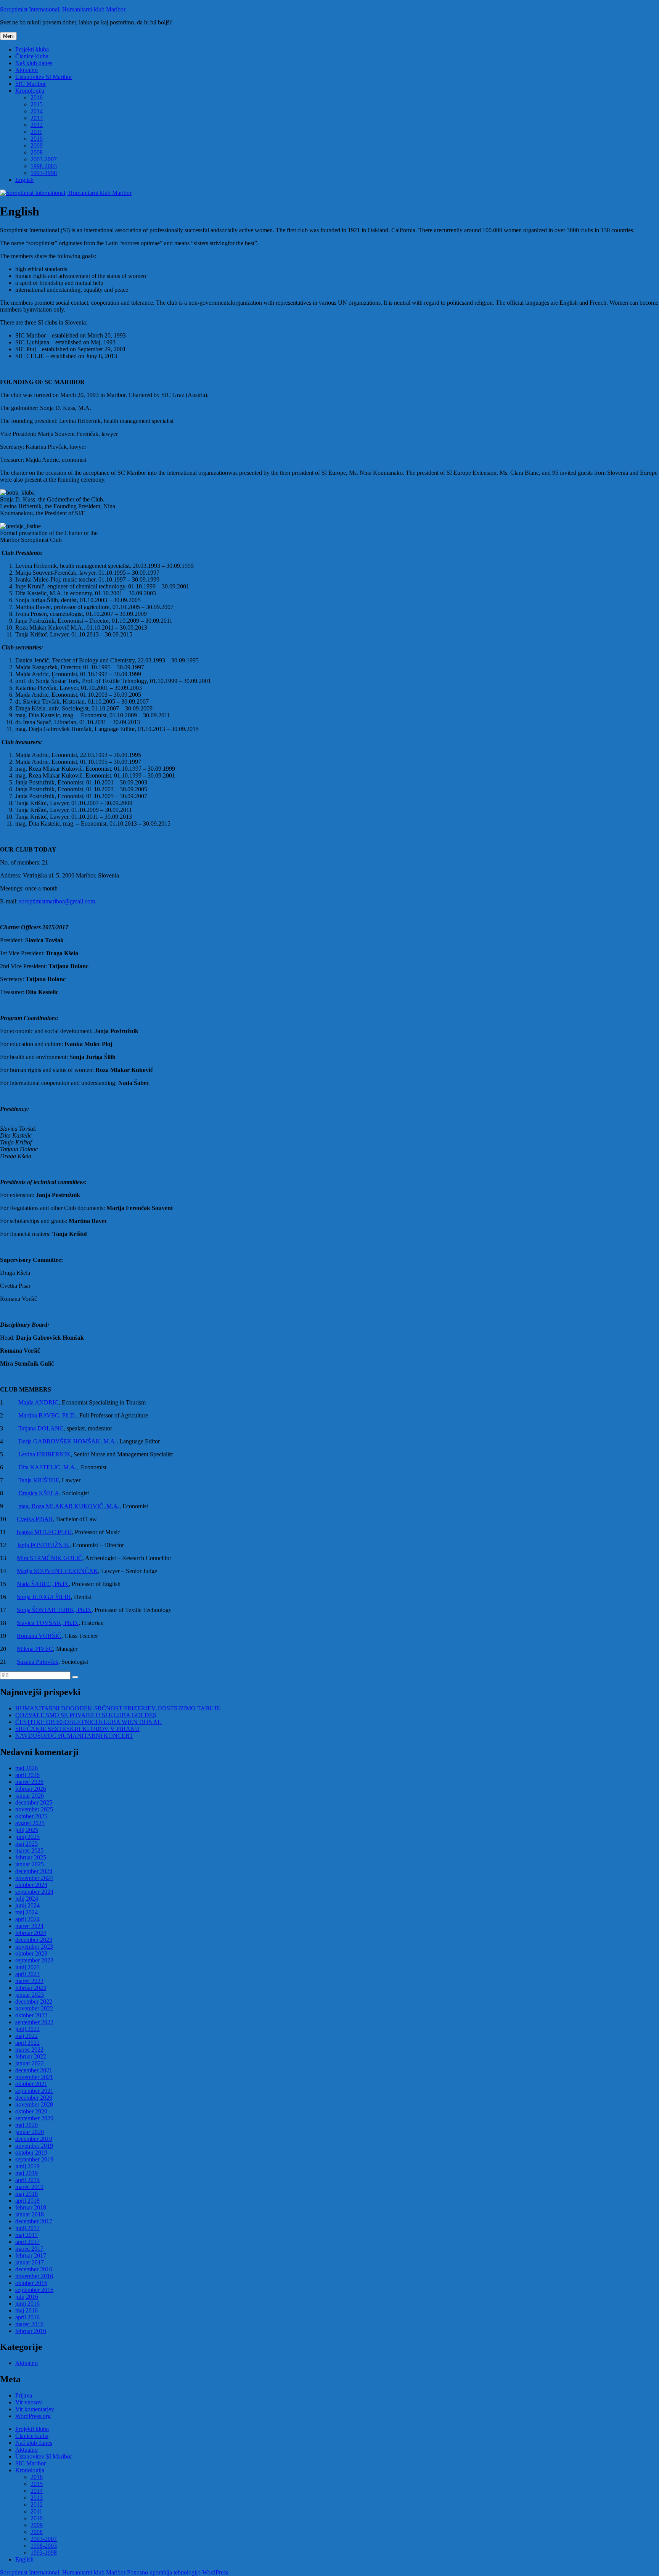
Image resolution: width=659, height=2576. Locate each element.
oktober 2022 (31, 2015)
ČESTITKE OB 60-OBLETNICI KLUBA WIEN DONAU (89, 1722)
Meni (8, 36)
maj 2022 (27, 2036)
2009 (37, 145)
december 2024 (34, 1871)
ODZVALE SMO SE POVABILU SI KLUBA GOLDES (86, 1715)
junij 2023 (27, 1967)
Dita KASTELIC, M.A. (47, 1467)
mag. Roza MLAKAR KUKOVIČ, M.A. (69, 1506)
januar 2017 (30, 2262)
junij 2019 (27, 2166)
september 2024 (34, 1892)
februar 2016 (31, 2331)
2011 (36, 132)
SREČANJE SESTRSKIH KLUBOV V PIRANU (77, 1729)
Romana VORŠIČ (39, 1636)
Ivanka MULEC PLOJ (44, 1532)
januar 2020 (30, 2132)
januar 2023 (30, 1995)
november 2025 (34, 1809)
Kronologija (30, 91)
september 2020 (34, 2118)
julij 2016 (27, 2297)
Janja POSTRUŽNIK (43, 1545)
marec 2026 (29, 1782)
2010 (37, 139)
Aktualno (27, 70)
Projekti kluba (32, 49)
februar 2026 (31, 1789)
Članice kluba (32, 56)
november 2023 (34, 1947)
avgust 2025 (30, 1823)
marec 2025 (29, 1850)
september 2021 (34, 2091)
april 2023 (27, 1974)
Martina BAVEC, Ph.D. (47, 1415)
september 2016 (34, 2290)
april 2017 (27, 2242)
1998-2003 (44, 166)
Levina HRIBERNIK (44, 1454)
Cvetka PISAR (35, 1519)
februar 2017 (31, 2255)
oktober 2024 (31, 1885)
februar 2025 (31, 1857)
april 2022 (27, 2043)
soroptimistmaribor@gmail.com (57, 901)
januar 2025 (30, 1864)
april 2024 (27, 1919)
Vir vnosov (29, 2402)
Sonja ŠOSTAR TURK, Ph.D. (54, 1610)
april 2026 (27, 1775)
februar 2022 (31, 2056)
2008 (37, 152)
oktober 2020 (31, 2111)
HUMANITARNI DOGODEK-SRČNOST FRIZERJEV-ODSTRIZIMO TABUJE (118, 1708)
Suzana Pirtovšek (38, 1662)
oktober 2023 (31, 1953)
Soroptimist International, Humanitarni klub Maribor (63, 9)
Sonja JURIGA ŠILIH (44, 1597)
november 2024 (34, 1878)
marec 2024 (29, 1926)
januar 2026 (30, 1796)
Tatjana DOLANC (41, 1428)
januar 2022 (30, 2063)
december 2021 (34, 2070)
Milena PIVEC (35, 1649)
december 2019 (34, 2139)
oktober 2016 (31, 2283)
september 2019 (34, 2159)
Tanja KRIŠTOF (39, 1480)
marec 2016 (29, 2324)
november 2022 (34, 2008)
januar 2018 (30, 2214)
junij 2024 (27, 1905)
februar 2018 (31, 2207)
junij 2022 (27, 2029)
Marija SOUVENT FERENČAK (57, 1571)
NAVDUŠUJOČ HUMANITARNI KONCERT (74, 1736)
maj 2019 (27, 2173)
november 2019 (34, 2146)
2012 (37, 125)
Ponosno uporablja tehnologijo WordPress (178, 2572)
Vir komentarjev (35, 2409)
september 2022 (34, 2022)
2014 (37, 111)
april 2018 (27, 2201)
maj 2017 (27, 2235)
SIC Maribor (31, 84)
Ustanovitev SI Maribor (44, 77)
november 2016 (34, 2276)
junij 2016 (27, 2304)
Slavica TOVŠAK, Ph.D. (48, 1623)
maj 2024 (27, 1912)
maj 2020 (27, 2125)
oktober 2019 (31, 2153)
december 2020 (34, 2098)
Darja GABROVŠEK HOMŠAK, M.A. (67, 1441)
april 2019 (27, 2180)
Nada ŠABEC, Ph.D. (43, 1584)
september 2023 (34, 1960)
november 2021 (34, 2077)
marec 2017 (29, 2249)
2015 (37, 104)
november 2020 (34, 2104)
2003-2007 (44, 159)
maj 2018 (27, 2194)
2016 (37, 97)
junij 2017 (27, 2228)
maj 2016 (27, 2310)
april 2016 (27, 2317)
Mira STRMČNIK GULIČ (50, 1558)
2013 (37, 118)
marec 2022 (29, 2050)
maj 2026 (27, 1768)
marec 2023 (29, 1981)
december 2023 (34, 1940)
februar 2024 (31, 1933)
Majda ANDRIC (39, 1402)
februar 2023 (31, 1988)
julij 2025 (27, 1830)
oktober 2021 (31, 2084)
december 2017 (34, 2221)
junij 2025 (27, 1837)
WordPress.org (33, 2416)
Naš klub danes (34, 63)
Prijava (24, 2395)
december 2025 (34, 1802)
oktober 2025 (31, 1816)
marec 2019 (29, 2187)
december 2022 (34, 2002)
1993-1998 (44, 173)
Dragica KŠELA (39, 1493)
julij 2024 (27, 1899)
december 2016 (34, 2269)
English (24, 180)
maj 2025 (27, 1844)
